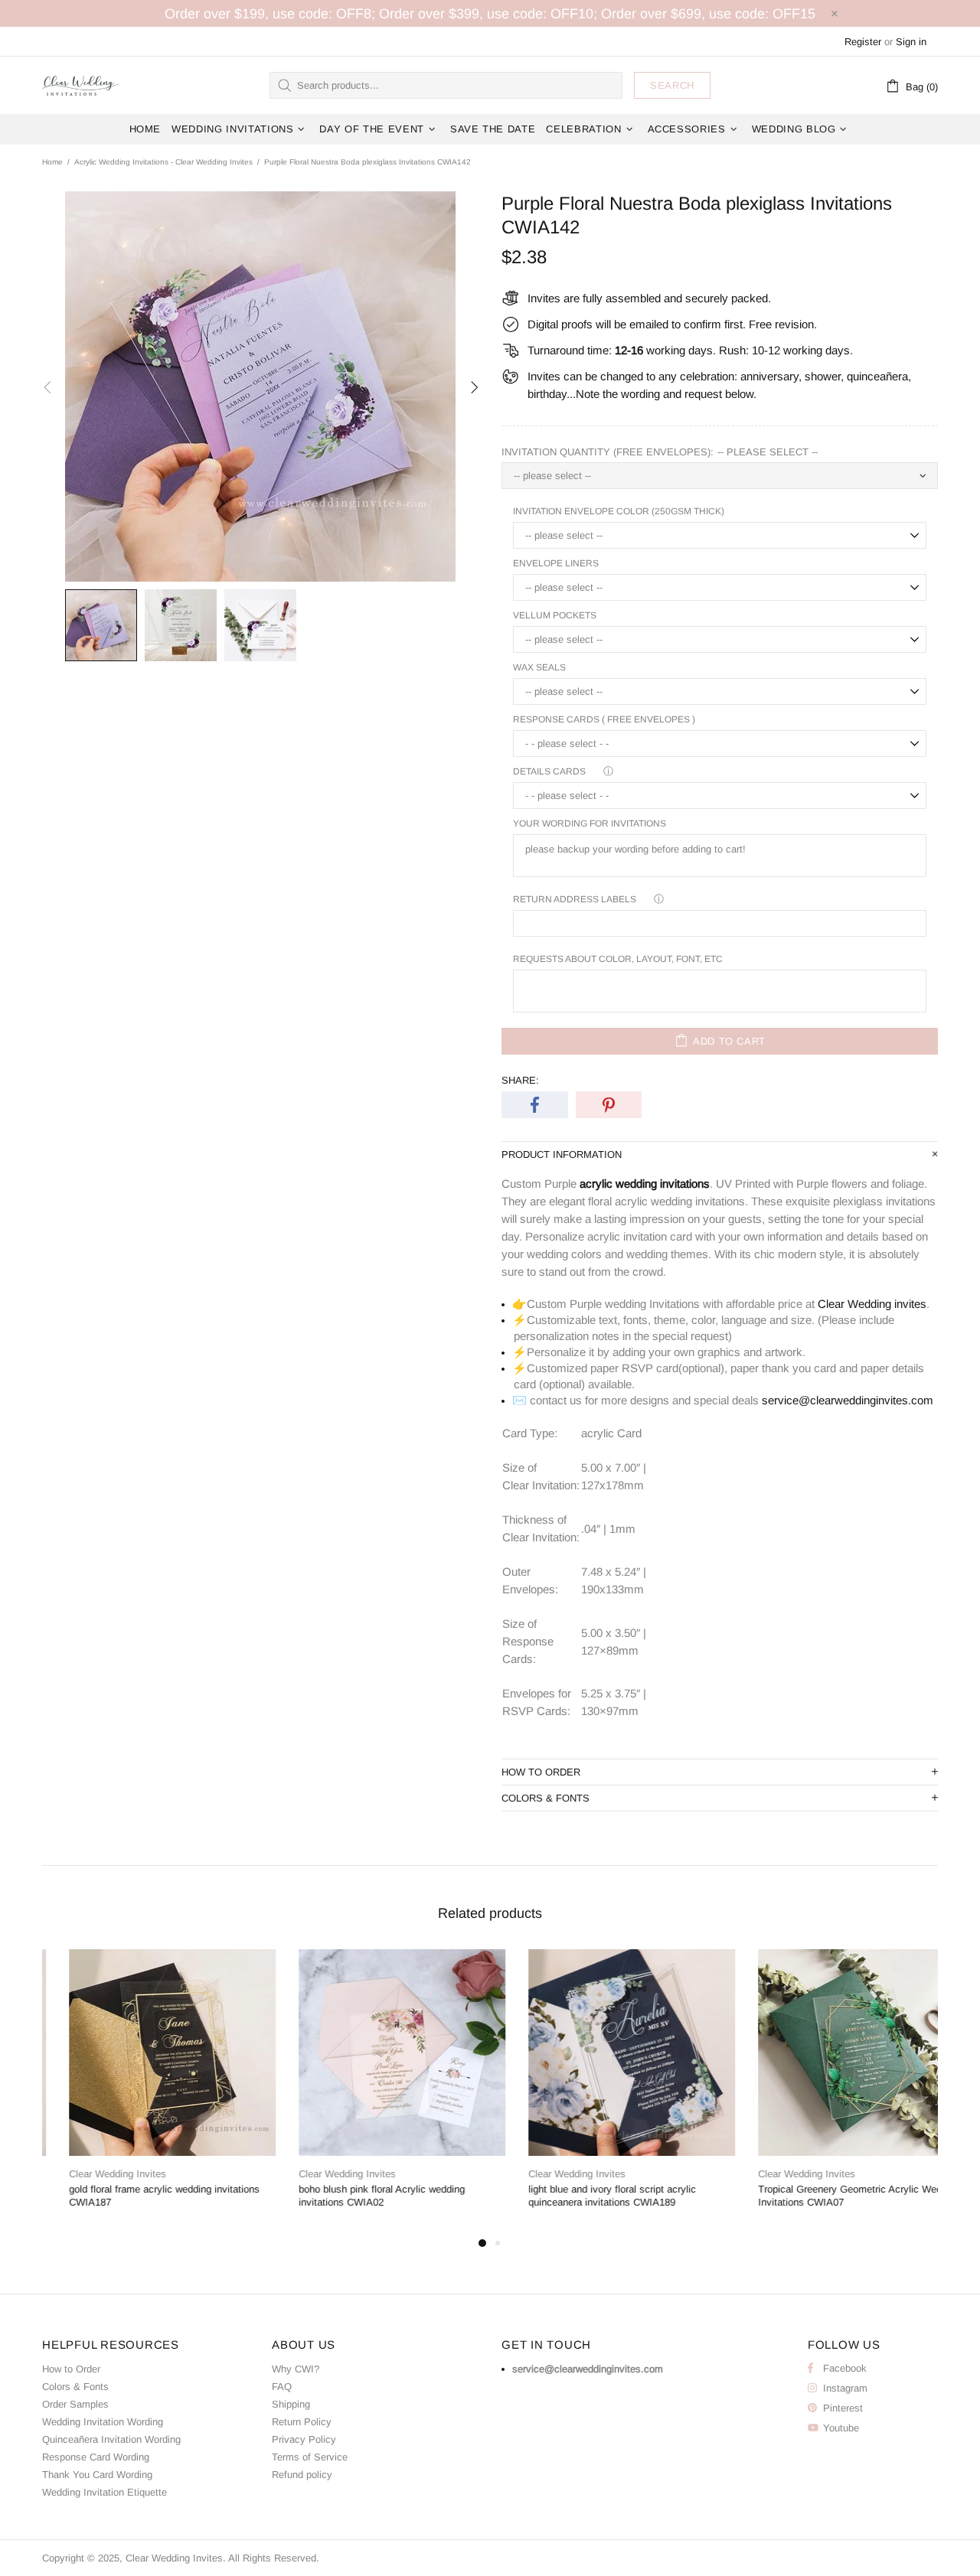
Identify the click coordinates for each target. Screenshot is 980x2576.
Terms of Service (310, 2457)
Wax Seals (539, 667)
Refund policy (302, 2475)
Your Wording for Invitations (590, 823)
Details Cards (549, 771)
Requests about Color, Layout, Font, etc (618, 959)
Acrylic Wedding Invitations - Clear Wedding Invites (163, 162)
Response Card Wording (96, 2457)
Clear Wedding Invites (80, 85)
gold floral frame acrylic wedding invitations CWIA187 (826, 2196)
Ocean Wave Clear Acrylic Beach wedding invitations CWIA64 (365, 2196)
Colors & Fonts (75, 2387)
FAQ (282, 2387)
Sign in (911, 42)
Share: (520, 1080)
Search (672, 85)
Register (863, 42)
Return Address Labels (575, 899)
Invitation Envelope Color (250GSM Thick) (619, 511)
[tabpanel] (145, 2092)
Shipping (291, 2404)
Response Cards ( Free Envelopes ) (604, 719)
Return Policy (302, 2422)
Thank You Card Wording (97, 2475)
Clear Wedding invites (872, 1304)
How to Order (71, 2369)
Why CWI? (296, 2369)
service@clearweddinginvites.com (848, 1400)
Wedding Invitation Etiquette (105, 2492)
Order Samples (75, 2404)
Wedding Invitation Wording (103, 2422)
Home (52, 162)
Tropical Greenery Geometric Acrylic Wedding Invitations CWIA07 (143, 2196)
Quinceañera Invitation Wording (111, 2439)
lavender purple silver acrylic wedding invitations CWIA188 (584, 2196)
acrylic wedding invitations (645, 1184)
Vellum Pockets (555, 615)
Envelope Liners (556, 563)
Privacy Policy (304, 2439)
